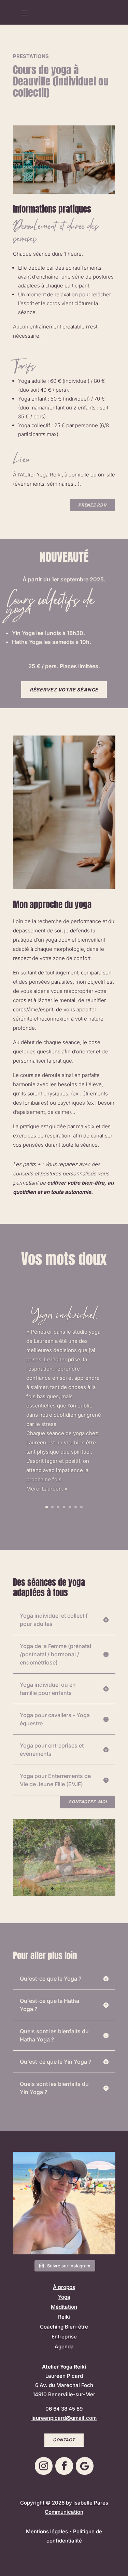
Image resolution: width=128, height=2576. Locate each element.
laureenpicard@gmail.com (64, 2418)
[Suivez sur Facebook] (64, 2466)
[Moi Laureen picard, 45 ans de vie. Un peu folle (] (64, 2203)
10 (87, 1889)
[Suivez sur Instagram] (44, 2466)
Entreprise (64, 2337)
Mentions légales (47, 2531)
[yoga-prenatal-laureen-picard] (64, 1894)
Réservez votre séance (64, 690)
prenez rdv (92, 505)
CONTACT (64, 2440)
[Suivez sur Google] (85, 2466)
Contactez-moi (87, 1802)
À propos (64, 2287)
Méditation (64, 2307)
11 (93, 1889)
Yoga (64, 2297)
